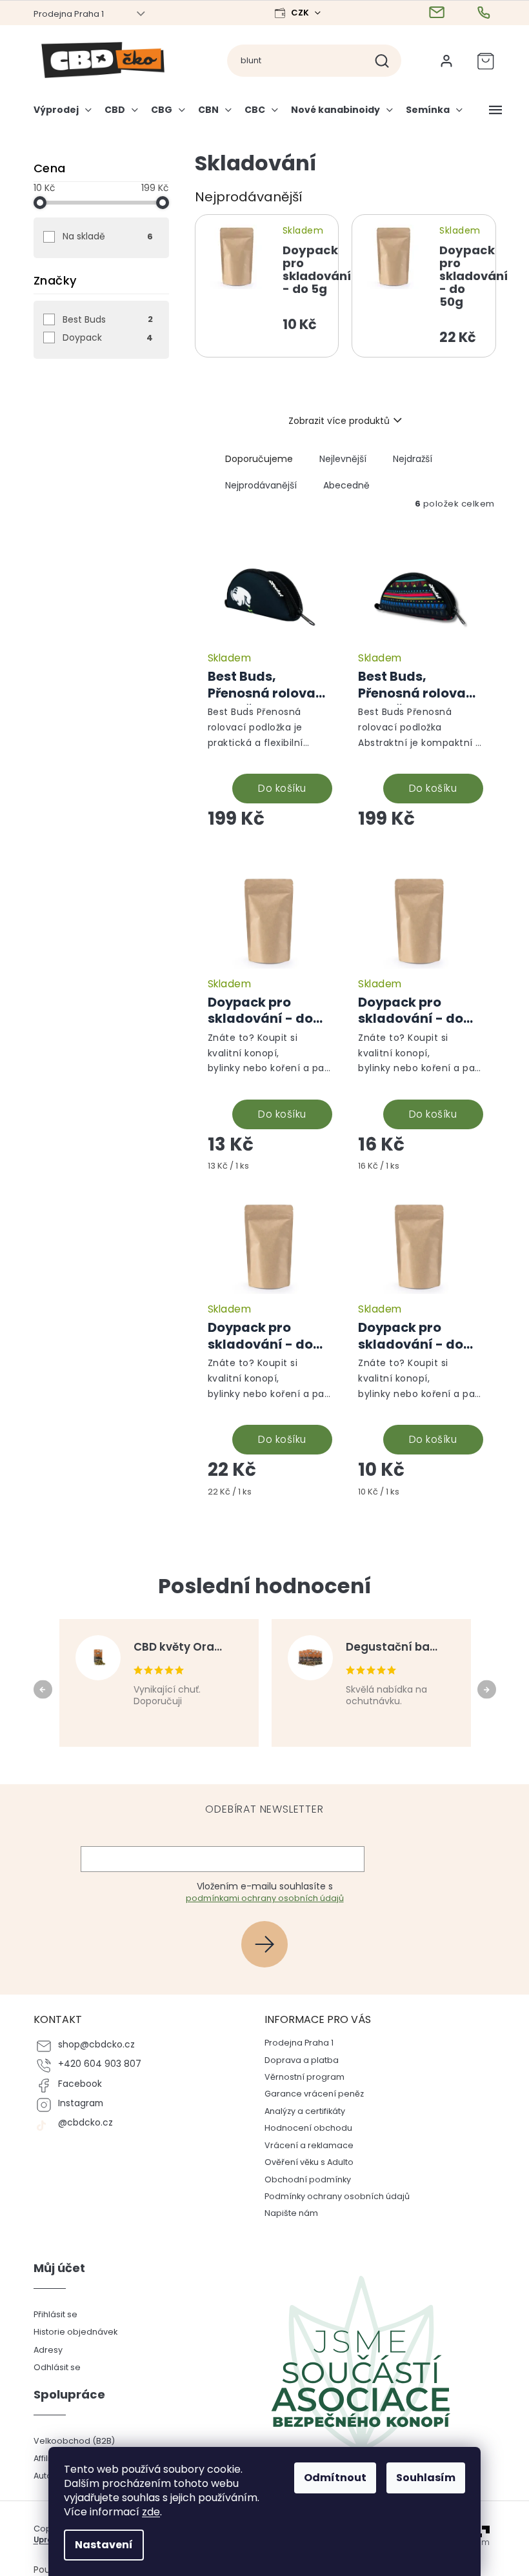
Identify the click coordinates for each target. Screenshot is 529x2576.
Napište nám (291, 2213)
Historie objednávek (75, 2332)
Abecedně (346, 485)
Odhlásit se (57, 2367)
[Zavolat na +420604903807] (485, 13)
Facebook (80, 2084)
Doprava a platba (302, 2060)
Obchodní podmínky (308, 2179)
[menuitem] (66, 115)
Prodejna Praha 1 (69, 14)
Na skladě (108, 236)
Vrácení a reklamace (309, 2145)
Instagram (81, 2103)
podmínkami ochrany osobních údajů (265, 1898)
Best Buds (108, 319)
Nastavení (104, 2545)
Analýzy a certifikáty (305, 2111)
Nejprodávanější (261, 485)
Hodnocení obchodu (308, 2128)
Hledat (387, 61)
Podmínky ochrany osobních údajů (337, 2196)
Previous (45, 1689)
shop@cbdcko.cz (96, 2045)
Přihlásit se (269, 1944)
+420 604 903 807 (100, 2064)
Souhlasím (426, 2478)
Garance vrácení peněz (314, 2094)
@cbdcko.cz (85, 2123)
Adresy (48, 2350)
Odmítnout (335, 2478)
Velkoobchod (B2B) (74, 2441)
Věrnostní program (304, 2077)
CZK (301, 13)
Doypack (108, 337)
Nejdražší (413, 459)
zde (151, 2512)
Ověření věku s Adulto (309, 2162)
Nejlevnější (343, 459)
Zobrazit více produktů (339, 421)
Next (489, 1689)
